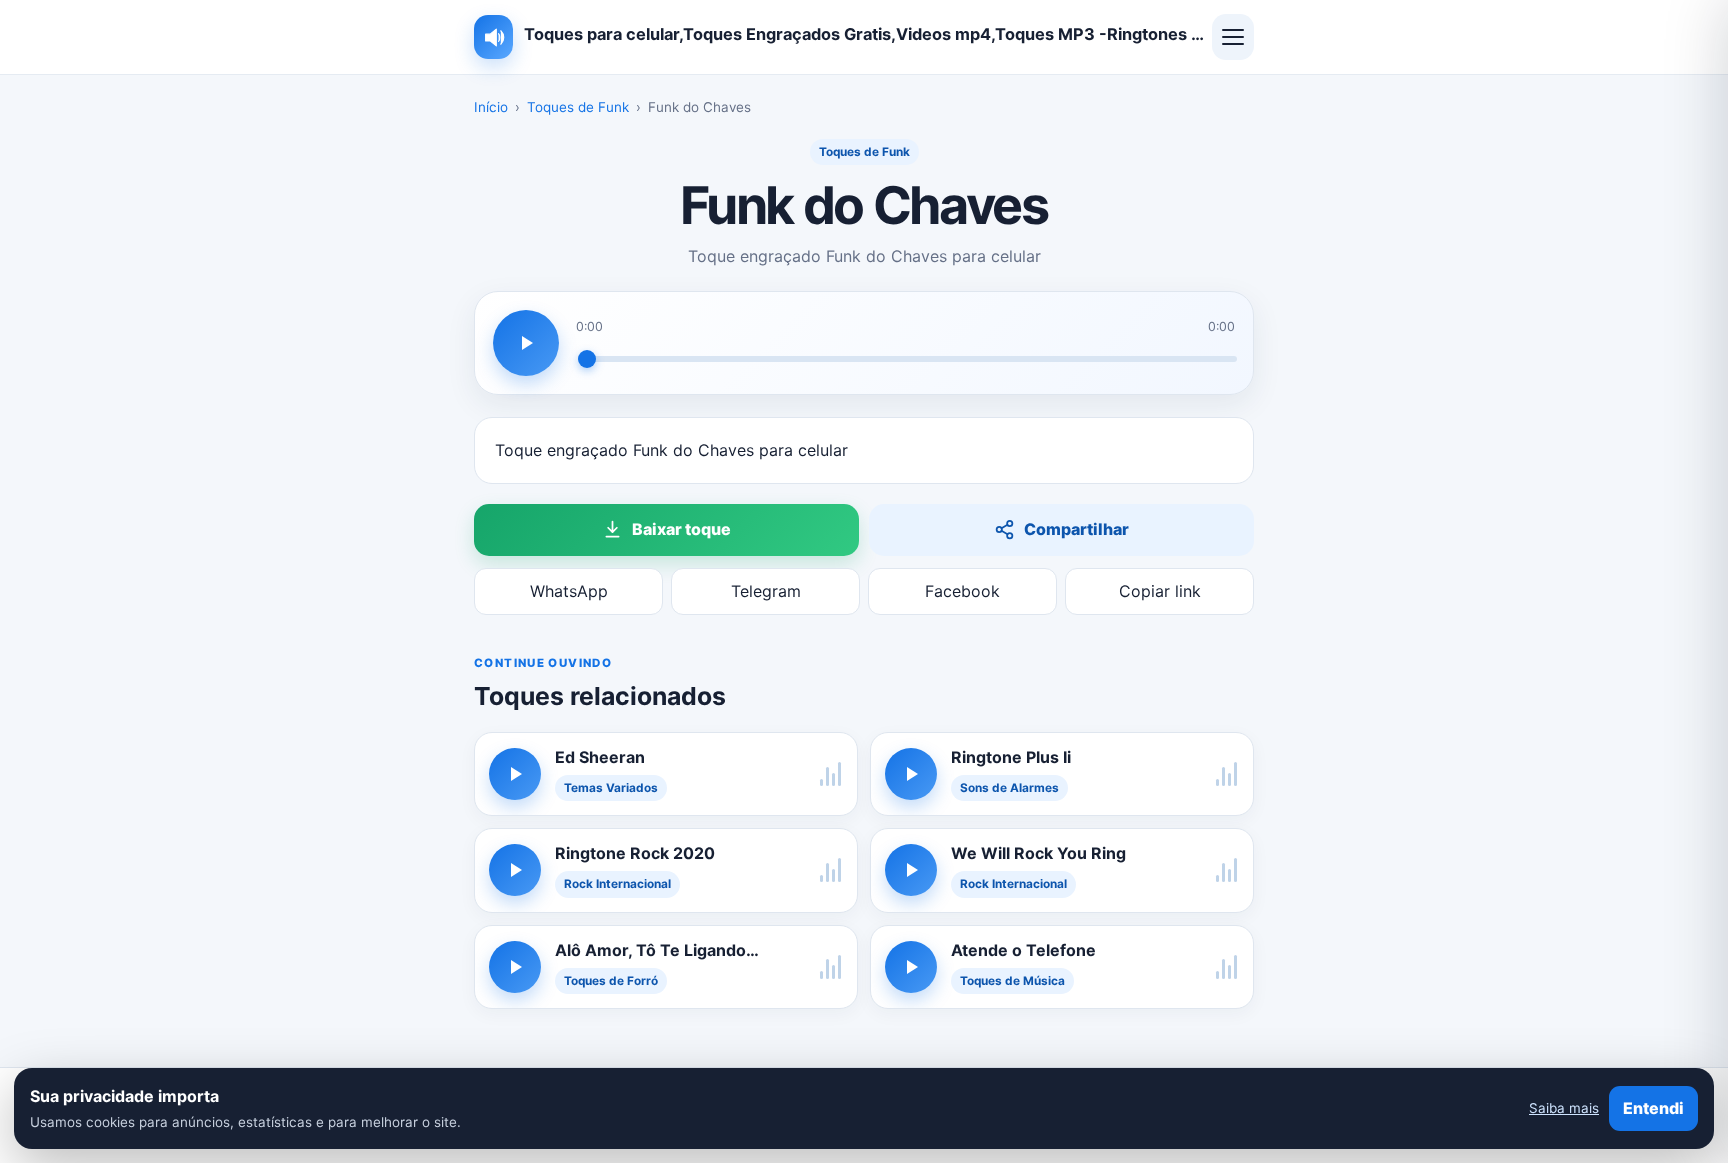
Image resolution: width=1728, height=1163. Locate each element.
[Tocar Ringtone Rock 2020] (515, 870)
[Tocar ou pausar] (526, 343)
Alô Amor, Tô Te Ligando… (657, 950)
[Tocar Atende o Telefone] (911, 967)
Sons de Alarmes (1009, 788)
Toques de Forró (611, 981)
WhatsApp (569, 591)
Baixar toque (681, 529)
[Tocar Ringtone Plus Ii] (911, 774)
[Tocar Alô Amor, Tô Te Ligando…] (515, 967)
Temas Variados (611, 788)
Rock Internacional (617, 884)
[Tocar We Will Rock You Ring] (911, 870)
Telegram (766, 591)
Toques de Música (1012, 981)
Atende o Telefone (1023, 950)
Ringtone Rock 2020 (635, 853)
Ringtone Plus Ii (1011, 757)
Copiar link (1160, 591)
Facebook (962, 591)
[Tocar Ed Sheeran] (515, 774)
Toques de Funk (578, 107)
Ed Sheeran (600, 757)
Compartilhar (1076, 529)
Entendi (1653, 1108)
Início (491, 107)
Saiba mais (1564, 1108)
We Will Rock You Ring (1038, 853)
